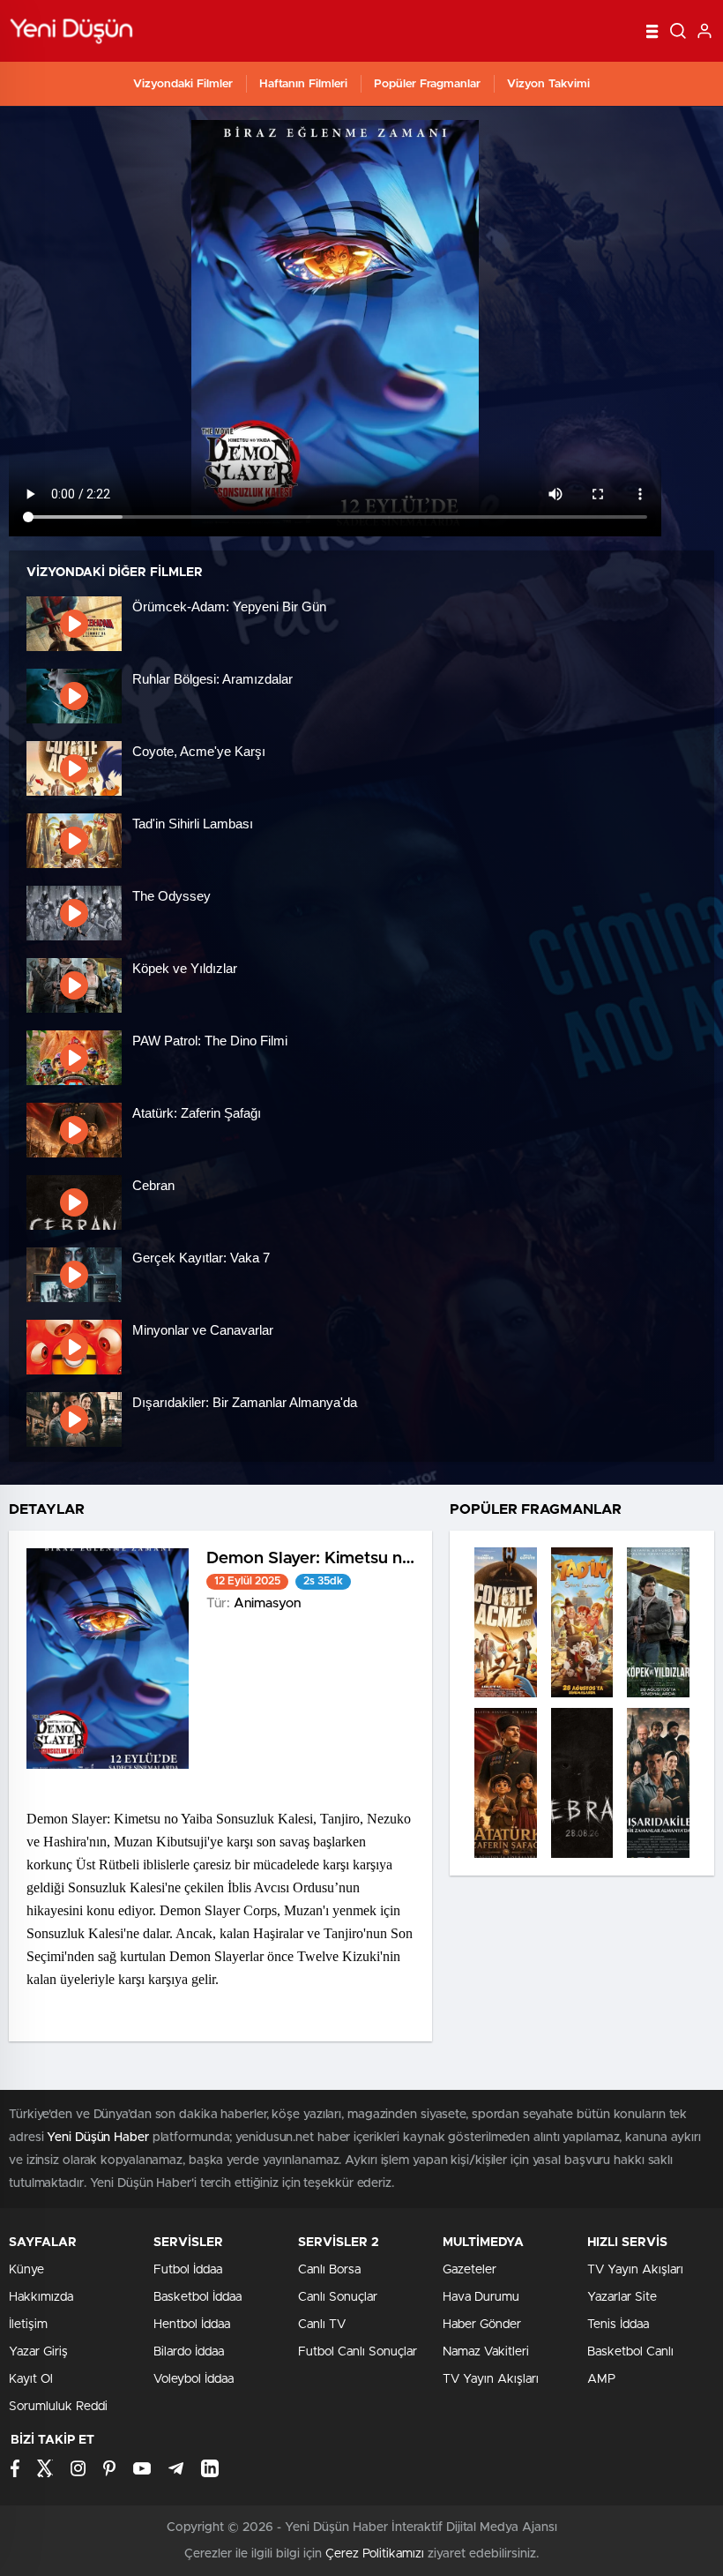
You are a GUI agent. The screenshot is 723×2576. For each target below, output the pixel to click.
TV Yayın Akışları (491, 2379)
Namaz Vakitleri (486, 2352)
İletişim (28, 2325)
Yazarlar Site (622, 2297)
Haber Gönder (482, 2325)
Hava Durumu (481, 2297)
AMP (601, 2379)
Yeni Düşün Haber (97, 2138)
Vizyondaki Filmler (183, 84)
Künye (26, 2270)
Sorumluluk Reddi (58, 2407)
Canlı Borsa (329, 2270)
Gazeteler (470, 2270)
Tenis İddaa (618, 2325)
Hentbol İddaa (192, 2325)
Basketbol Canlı (630, 2352)
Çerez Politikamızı (375, 2554)
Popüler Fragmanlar (427, 84)
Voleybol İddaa (194, 2379)
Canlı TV (322, 2325)
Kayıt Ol (31, 2379)
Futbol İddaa (188, 2270)
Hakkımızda (41, 2297)
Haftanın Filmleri (303, 84)
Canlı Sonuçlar (338, 2297)
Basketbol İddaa (198, 2297)
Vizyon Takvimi (548, 84)
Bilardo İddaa (189, 2352)
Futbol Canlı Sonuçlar (358, 2352)
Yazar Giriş (38, 2352)
